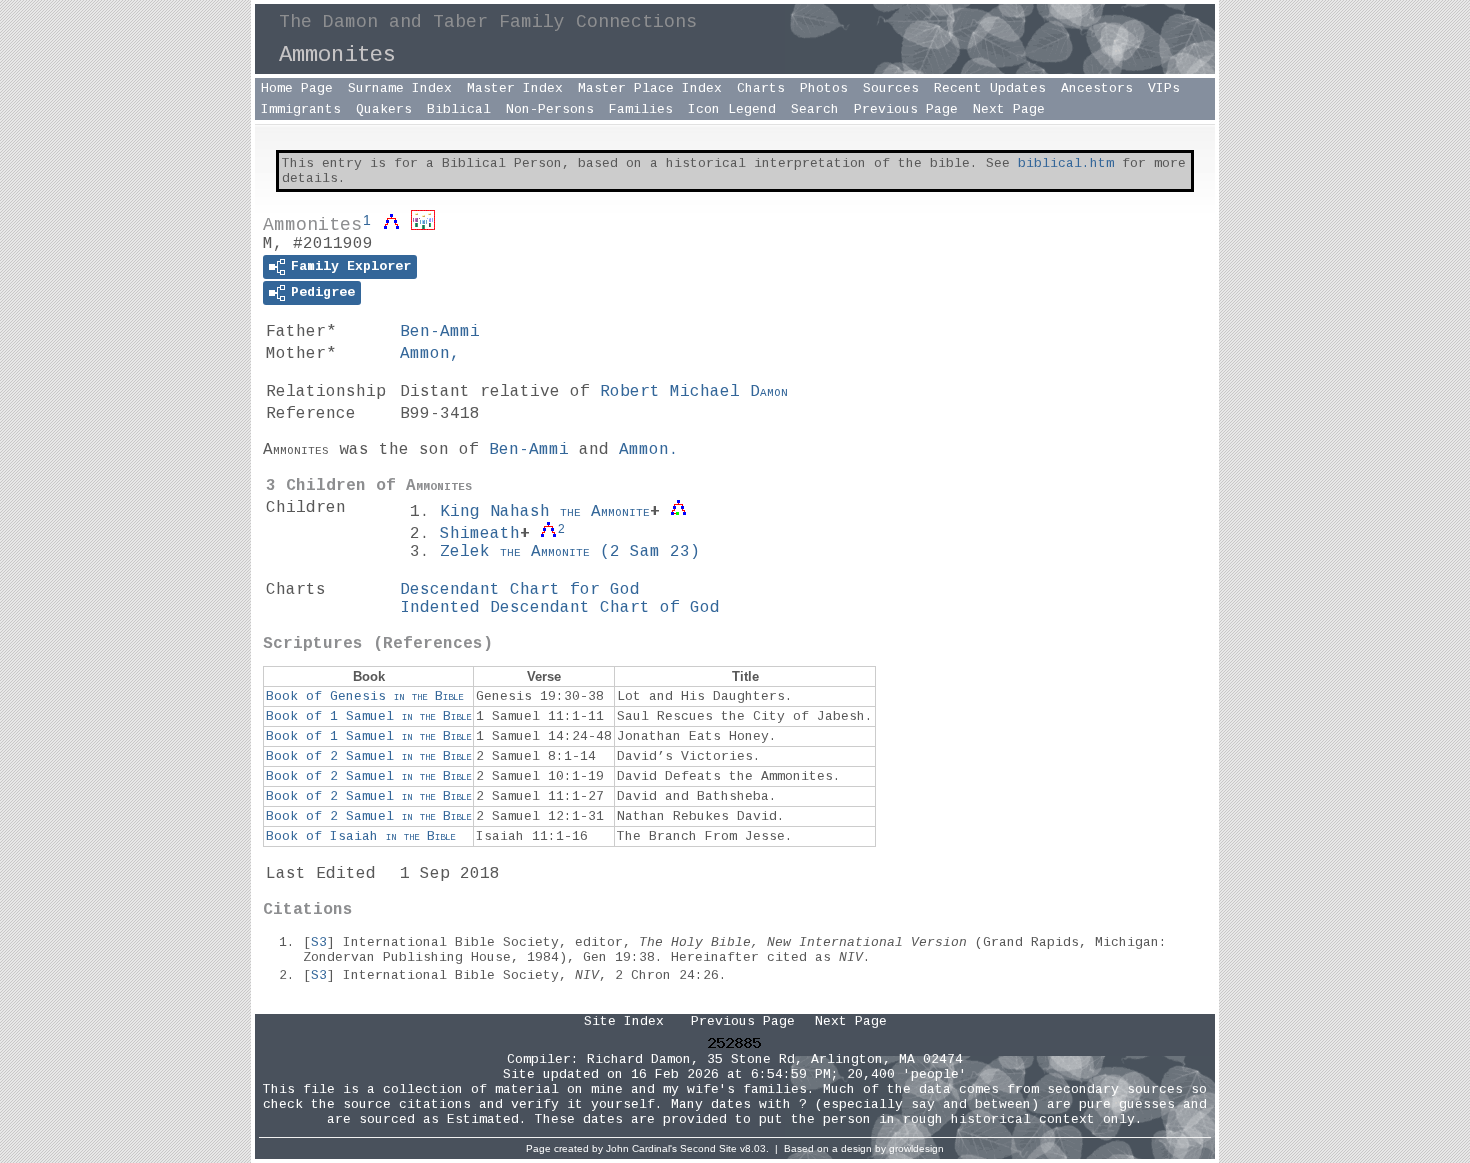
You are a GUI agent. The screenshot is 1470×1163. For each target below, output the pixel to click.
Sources (891, 88)
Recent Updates (990, 88)
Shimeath (480, 534)
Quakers (384, 109)
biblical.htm (1066, 163)
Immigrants (301, 109)
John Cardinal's (641, 1148)
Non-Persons (550, 109)
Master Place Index (650, 88)
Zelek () (570, 552)
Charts (761, 88)
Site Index (624, 1021)
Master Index (515, 88)
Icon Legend (732, 109)
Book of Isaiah (360, 836)
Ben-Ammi (440, 332)
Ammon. (649, 450)
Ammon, (430, 354)
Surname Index (400, 88)
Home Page (297, 88)
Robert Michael (694, 392)
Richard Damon (639, 1059)
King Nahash (545, 512)
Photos (824, 88)
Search (815, 109)
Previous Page (906, 109)
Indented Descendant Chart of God (560, 608)
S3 (319, 942)
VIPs (1164, 88)
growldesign (916, 1148)
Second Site (708, 1148)
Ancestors (1097, 88)
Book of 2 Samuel (368, 756)
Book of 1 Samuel (368, 716)
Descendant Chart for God (520, 590)
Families (641, 109)
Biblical (459, 109)
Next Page (1009, 109)
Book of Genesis (364, 696)
